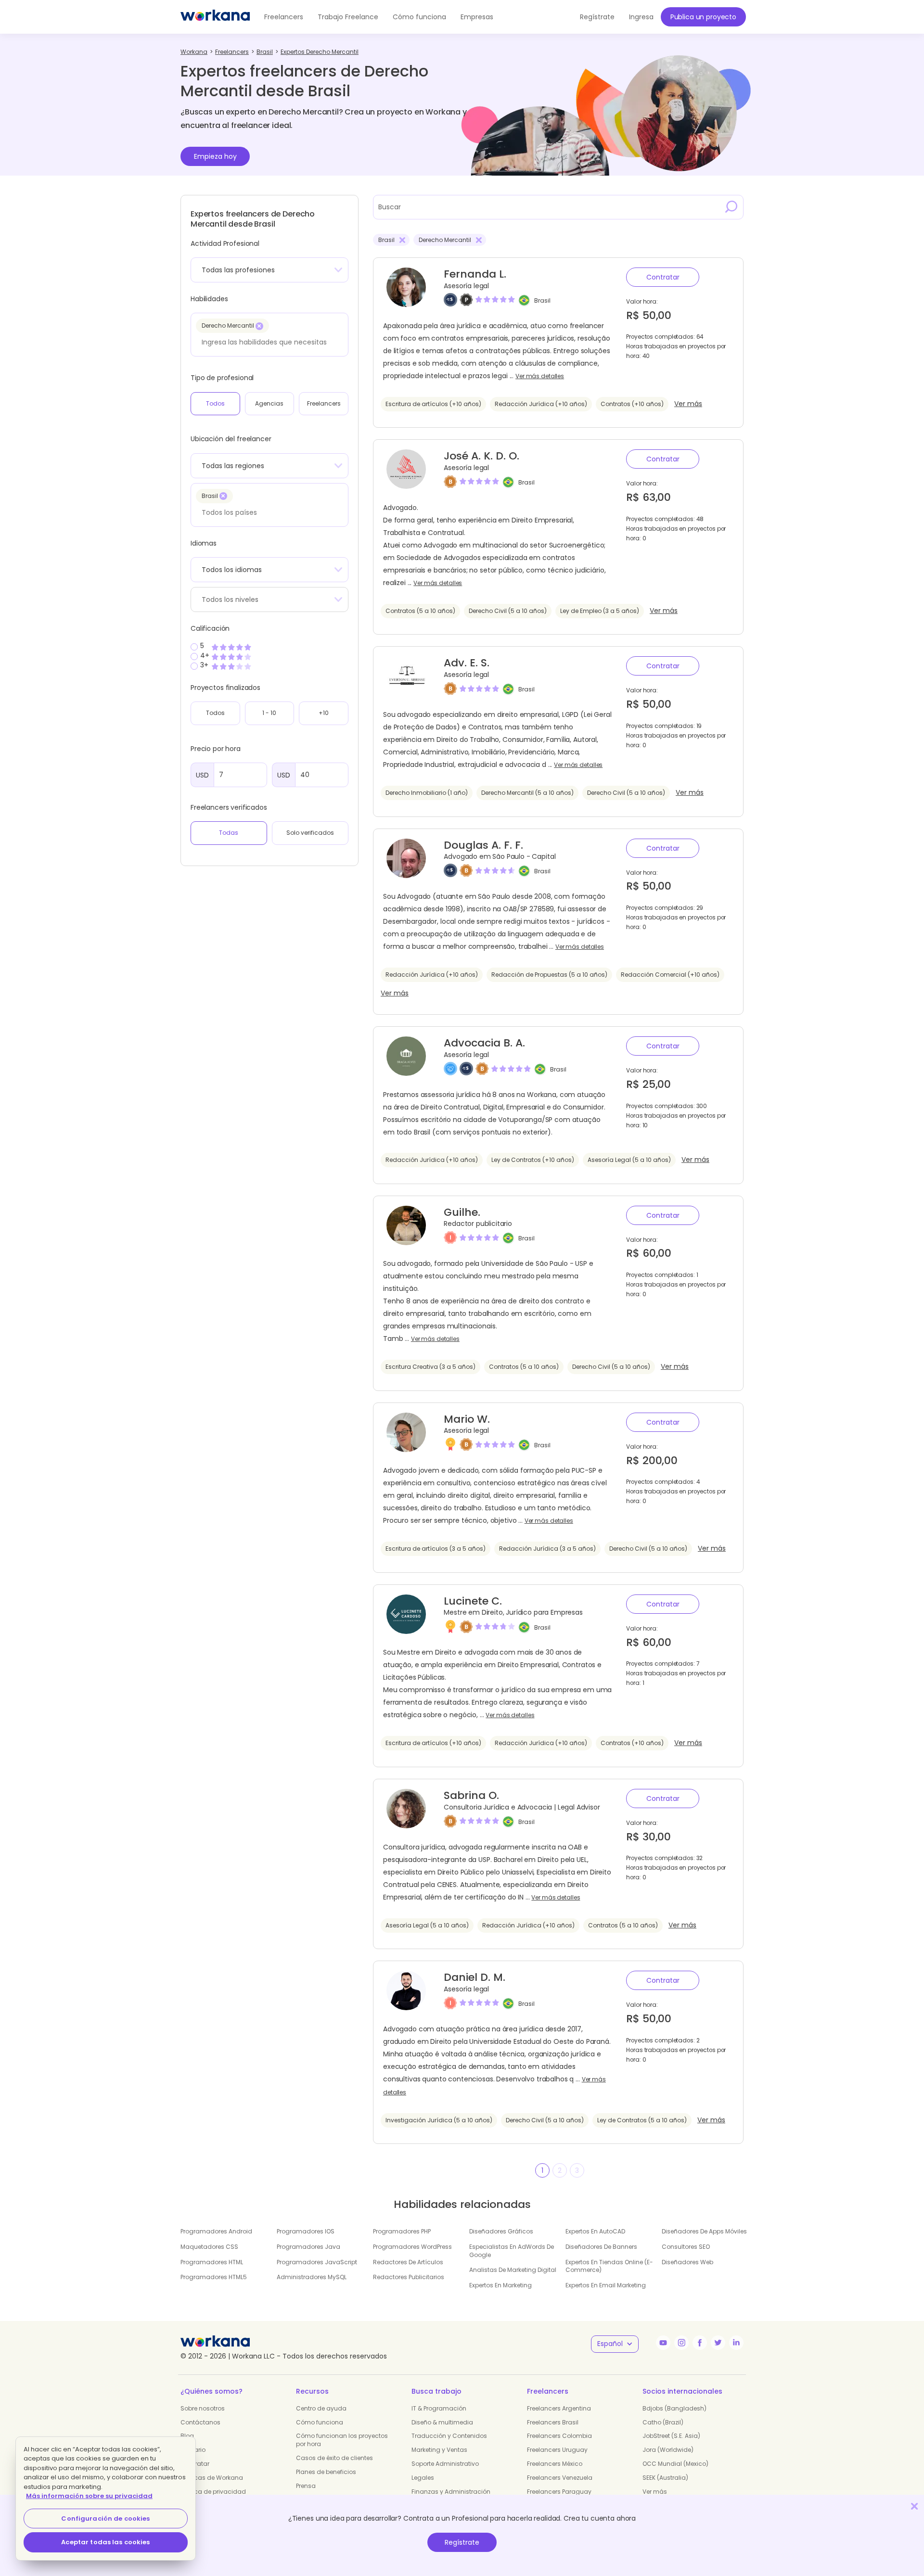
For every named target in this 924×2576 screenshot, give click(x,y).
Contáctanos (200, 2422)
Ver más (688, 404)
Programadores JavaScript (317, 2262)
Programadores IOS (306, 2231)
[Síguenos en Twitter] (718, 2343)
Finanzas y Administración (451, 2492)
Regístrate (462, 2542)
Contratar (663, 277)
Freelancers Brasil (553, 2422)
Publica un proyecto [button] (703, 17)
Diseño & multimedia (442, 2422)
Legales (423, 2478)
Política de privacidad (213, 2492)
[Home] (215, 17)
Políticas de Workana (212, 2478)
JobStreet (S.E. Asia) (671, 2436)
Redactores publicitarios (409, 2277)
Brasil (542, 300)
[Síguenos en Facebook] (700, 2343)
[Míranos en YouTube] (663, 2343)
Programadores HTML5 (214, 2277)
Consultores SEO (686, 2247)
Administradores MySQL (312, 2277)
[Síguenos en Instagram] (681, 2343)
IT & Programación (439, 2408)
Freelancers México (555, 2464)
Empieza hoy (215, 156)
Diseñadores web (687, 2262)
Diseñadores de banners (601, 2247)
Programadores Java (308, 2247)
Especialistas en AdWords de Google (512, 2251)
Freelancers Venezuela (560, 2478)
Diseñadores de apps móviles (704, 2231)
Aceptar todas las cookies (105, 2542)
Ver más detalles (540, 376)
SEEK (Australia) (665, 2478)
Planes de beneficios (326, 2472)
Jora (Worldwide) (668, 2450)
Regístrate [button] (597, 17)
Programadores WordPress (412, 2247)
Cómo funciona (419, 17)
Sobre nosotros (203, 2408)
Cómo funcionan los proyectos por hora (342, 2440)
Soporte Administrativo (445, 2464)
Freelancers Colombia (559, 2436)
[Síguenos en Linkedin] (736, 2343)
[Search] (731, 207)
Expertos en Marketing (500, 2285)
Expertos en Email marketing (606, 2285)
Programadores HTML (212, 2262)
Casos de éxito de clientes (334, 2458)
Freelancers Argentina (559, 2408)
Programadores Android (216, 2231)
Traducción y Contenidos (449, 2436)
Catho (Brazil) (663, 2422)
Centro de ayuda (321, 2408)
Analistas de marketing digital (513, 2270)
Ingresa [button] (641, 17)
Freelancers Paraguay (559, 2492)
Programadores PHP (402, 2231)
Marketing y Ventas (439, 2450)
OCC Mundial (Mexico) (675, 2464)
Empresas (477, 17)
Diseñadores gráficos (501, 2231)
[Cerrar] (914, 2506)
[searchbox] (267, 342)
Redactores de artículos (408, 2262)
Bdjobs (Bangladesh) (674, 2408)
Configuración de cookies (105, 2519)
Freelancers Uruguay (557, 2450)
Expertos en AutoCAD (595, 2231)
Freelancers (284, 17)
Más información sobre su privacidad (89, 2496)
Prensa (306, 2486)
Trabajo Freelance (348, 17)
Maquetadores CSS (209, 2247)
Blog (187, 2436)
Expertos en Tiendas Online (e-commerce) (609, 2266)
